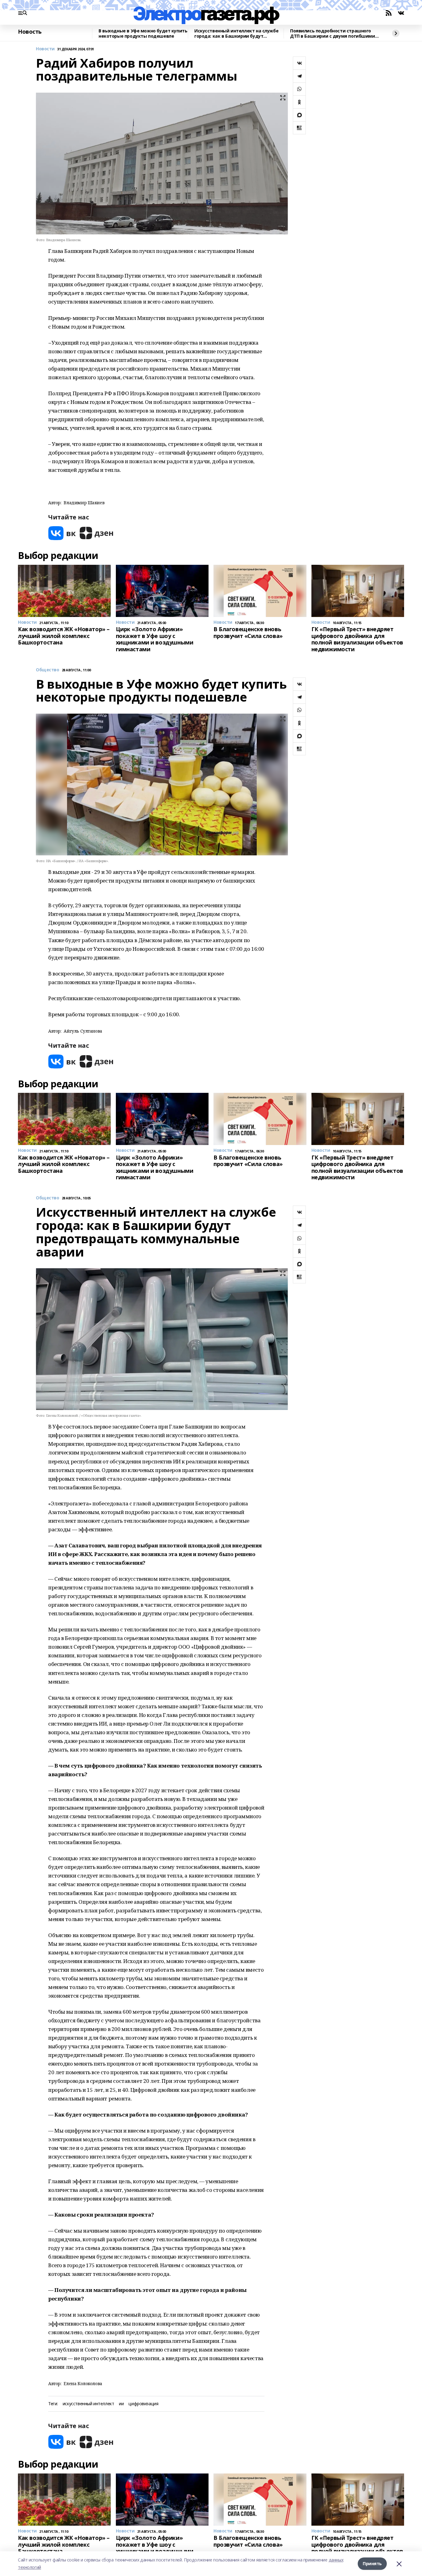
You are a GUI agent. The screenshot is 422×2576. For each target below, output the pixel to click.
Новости (45, 49)
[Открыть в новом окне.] (62, 533)
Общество (48, 670)
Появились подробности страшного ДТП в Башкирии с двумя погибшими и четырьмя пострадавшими (335, 34)
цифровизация (143, 2404)
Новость (30, 32)
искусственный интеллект (88, 2404)
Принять (372, 2563)
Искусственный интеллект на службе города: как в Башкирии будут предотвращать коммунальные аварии (236, 34)
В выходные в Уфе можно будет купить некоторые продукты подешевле (143, 34)
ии (121, 2404)
